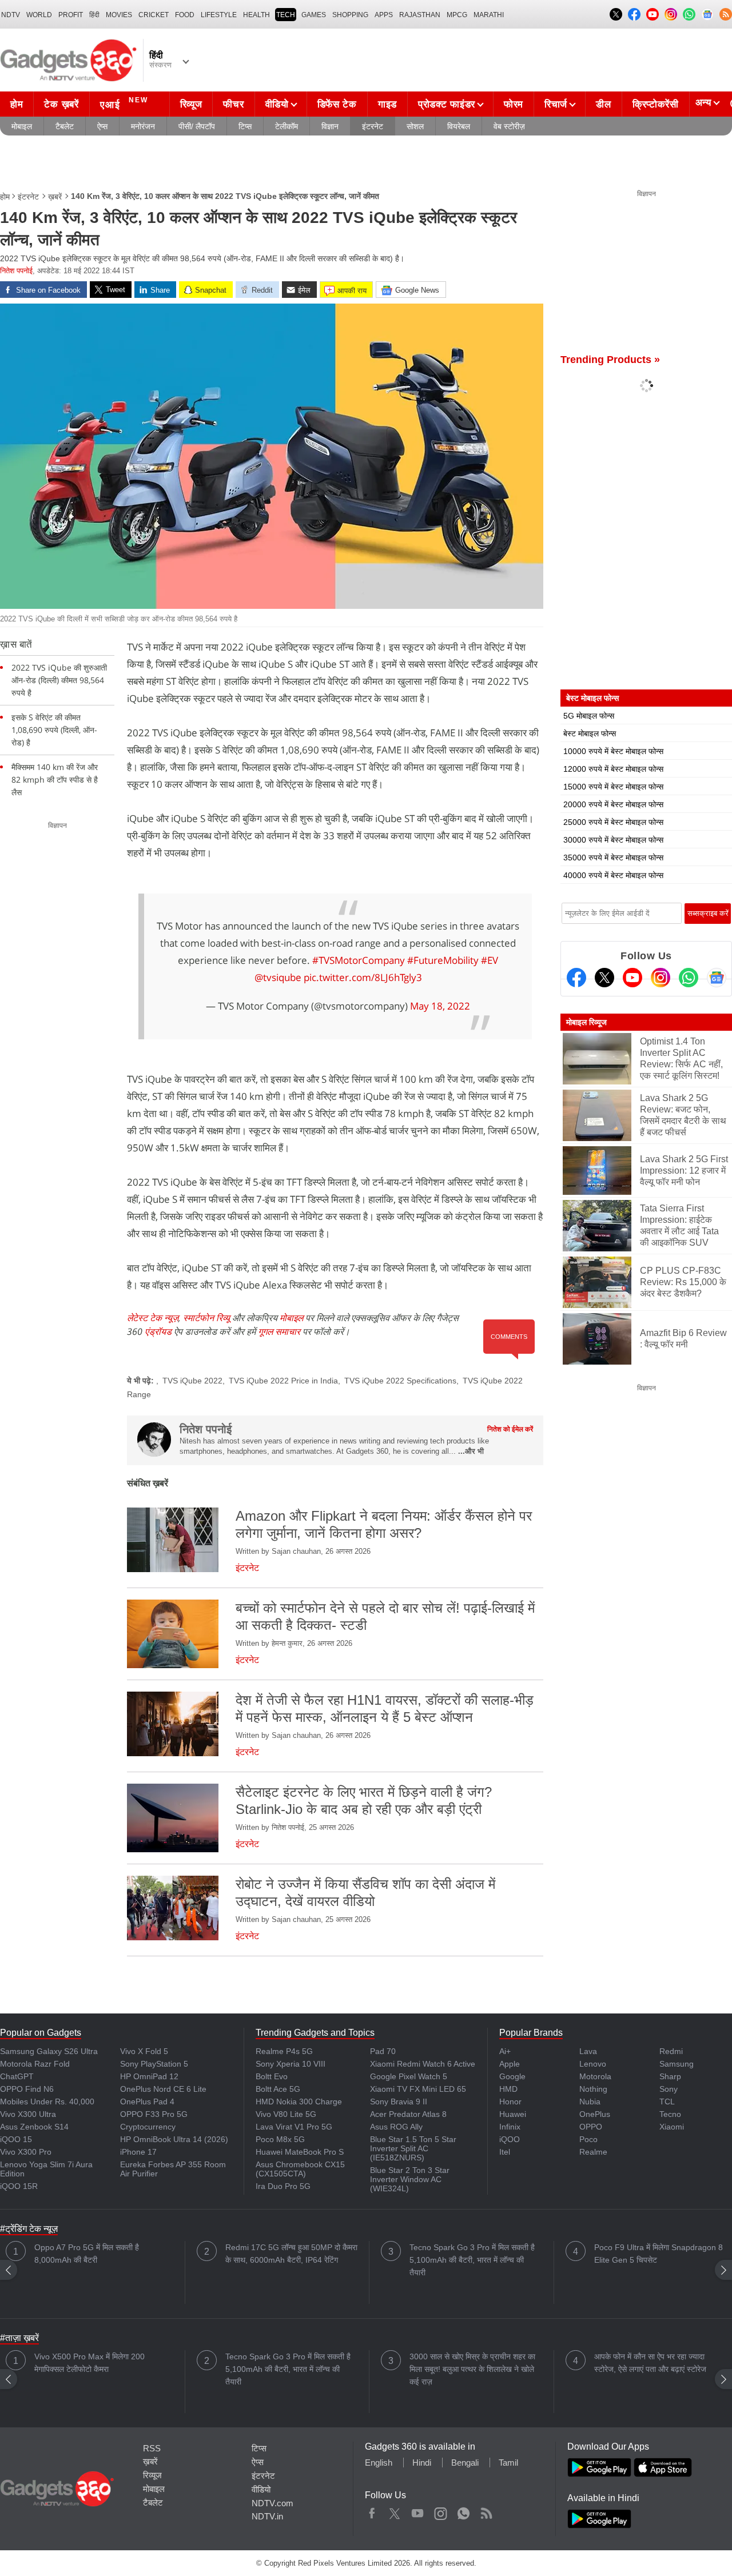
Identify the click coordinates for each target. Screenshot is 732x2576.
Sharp (670, 2076)
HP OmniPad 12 (149, 2076)
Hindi (422, 2463)
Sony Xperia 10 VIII (291, 2064)
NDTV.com (272, 2503)
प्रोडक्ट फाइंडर (447, 104)
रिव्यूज (191, 104)
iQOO (510, 2139)
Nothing (593, 2089)
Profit (71, 15)
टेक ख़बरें (61, 104)
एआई (124, 103)
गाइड (387, 104)
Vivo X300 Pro (26, 2152)
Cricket (154, 15)
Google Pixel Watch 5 (409, 2076)
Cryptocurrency (148, 2127)
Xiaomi (672, 2127)
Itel (505, 2152)
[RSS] (726, 14)
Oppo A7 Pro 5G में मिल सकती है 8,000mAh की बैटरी (87, 2254)
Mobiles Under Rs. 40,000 (47, 2102)
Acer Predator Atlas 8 (408, 2114)
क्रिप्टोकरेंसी (656, 104)
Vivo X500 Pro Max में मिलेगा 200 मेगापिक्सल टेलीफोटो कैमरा (89, 2363)
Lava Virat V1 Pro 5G (294, 2127)
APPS (384, 15)
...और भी (471, 1451)
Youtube (418, 2511)
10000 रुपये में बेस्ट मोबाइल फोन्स (613, 751)
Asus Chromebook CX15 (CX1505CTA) (300, 2169)
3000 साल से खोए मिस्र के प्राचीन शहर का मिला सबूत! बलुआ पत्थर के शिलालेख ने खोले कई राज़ (472, 2369)
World (39, 15)
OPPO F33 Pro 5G (154, 2114)
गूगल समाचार (279, 1331)
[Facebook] (576, 978)
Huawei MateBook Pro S (300, 2152)
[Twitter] (604, 978)
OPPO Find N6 (27, 2089)
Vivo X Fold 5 (144, 2051)
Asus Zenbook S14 (34, 2127)
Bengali (465, 2463)
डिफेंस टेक (337, 104)
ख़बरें (55, 197)
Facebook (372, 2511)
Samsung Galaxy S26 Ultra (49, 2051)
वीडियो (277, 104)
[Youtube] (632, 978)
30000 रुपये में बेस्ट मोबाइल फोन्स (613, 840)
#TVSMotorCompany (359, 960)
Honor (510, 2102)
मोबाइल (22, 126)
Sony (669, 2089)
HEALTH (256, 15)
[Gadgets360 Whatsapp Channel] (689, 978)
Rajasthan (420, 15)
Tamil (508, 2463)
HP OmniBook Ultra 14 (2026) (174, 2139)
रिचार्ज (556, 104)
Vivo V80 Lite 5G (286, 2114)
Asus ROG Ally (396, 2127)
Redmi (671, 2051)
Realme (593, 2152)
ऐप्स (102, 126)
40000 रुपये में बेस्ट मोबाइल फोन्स (613, 875)
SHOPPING (350, 15)
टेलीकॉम (287, 126)
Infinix (510, 2127)
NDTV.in (267, 2516)
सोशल (415, 126)
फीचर (233, 104)
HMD (508, 2089)
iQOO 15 (16, 2139)
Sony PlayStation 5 (154, 2064)
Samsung (677, 2064)
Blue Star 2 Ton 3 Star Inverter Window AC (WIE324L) (410, 2179)
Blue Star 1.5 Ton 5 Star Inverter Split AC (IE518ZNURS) (413, 2148)
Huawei (513, 2114)
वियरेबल (459, 126)
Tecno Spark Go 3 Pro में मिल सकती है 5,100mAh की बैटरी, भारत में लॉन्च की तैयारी (472, 2260)
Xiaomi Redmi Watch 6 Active (423, 2064)
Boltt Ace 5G (278, 2089)
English (379, 2463)
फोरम (514, 104)
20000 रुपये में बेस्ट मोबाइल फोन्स (613, 804)
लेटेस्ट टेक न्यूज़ (153, 1318)
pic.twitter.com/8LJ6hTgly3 (363, 977)
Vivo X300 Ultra (28, 2114)
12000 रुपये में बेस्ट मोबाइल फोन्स (613, 769)
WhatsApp (464, 2511)
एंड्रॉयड (158, 1331)
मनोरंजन (143, 126)
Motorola (595, 2076)
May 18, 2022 (440, 1006)
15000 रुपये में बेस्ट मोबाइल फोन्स (613, 787)
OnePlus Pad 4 (147, 2102)
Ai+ (505, 2051)
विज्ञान (330, 126)
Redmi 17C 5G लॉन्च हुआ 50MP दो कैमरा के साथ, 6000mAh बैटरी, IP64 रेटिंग (291, 2254)
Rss (486, 2511)
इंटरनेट (373, 126)
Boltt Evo (272, 2076)
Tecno (670, 2114)
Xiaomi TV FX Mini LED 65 (418, 2089)
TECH (286, 15)
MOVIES (119, 15)
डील (603, 104)
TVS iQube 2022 (192, 1381)
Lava (588, 2051)
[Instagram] (661, 978)
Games (314, 15)
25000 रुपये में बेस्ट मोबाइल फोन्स (613, 822)
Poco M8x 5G (280, 2139)
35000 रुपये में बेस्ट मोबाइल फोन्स (613, 858)
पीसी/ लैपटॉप (197, 126)
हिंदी (94, 15)
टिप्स (245, 126)
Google (512, 2076)
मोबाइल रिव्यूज (586, 1022)
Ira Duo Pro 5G (283, 2186)
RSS (152, 2448)
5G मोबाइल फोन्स (589, 716)
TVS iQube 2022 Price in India (283, 1381)
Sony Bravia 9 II (399, 2102)
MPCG (457, 15)
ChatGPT (17, 2076)
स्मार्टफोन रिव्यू (206, 1318)
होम (17, 104)
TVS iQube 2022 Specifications (400, 1381)
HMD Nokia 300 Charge (299, 2102)
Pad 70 (383, 2051)
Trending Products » (610, 360)
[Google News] (717, 978)
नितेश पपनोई (16, 271)
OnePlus (595, 2114)
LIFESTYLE (219, 15)
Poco (588, 2139)
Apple (510, 2064)
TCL (667, 2102)
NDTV (11, 15)
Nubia (590, 2102)
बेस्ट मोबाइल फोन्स (590, 733)
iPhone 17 (138, 2152)
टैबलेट (65, 126)
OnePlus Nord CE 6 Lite (163, 2089)
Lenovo (593, 2064)
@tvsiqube (278, 977)
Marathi (489, 15)
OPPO (591, 2127)
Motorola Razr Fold (35, 2064)
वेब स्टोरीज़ (509, 126)
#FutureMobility (443, 960)
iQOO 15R (19, 2186)
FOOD (185, 15)
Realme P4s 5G (284, 2051)
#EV (490, 960)
